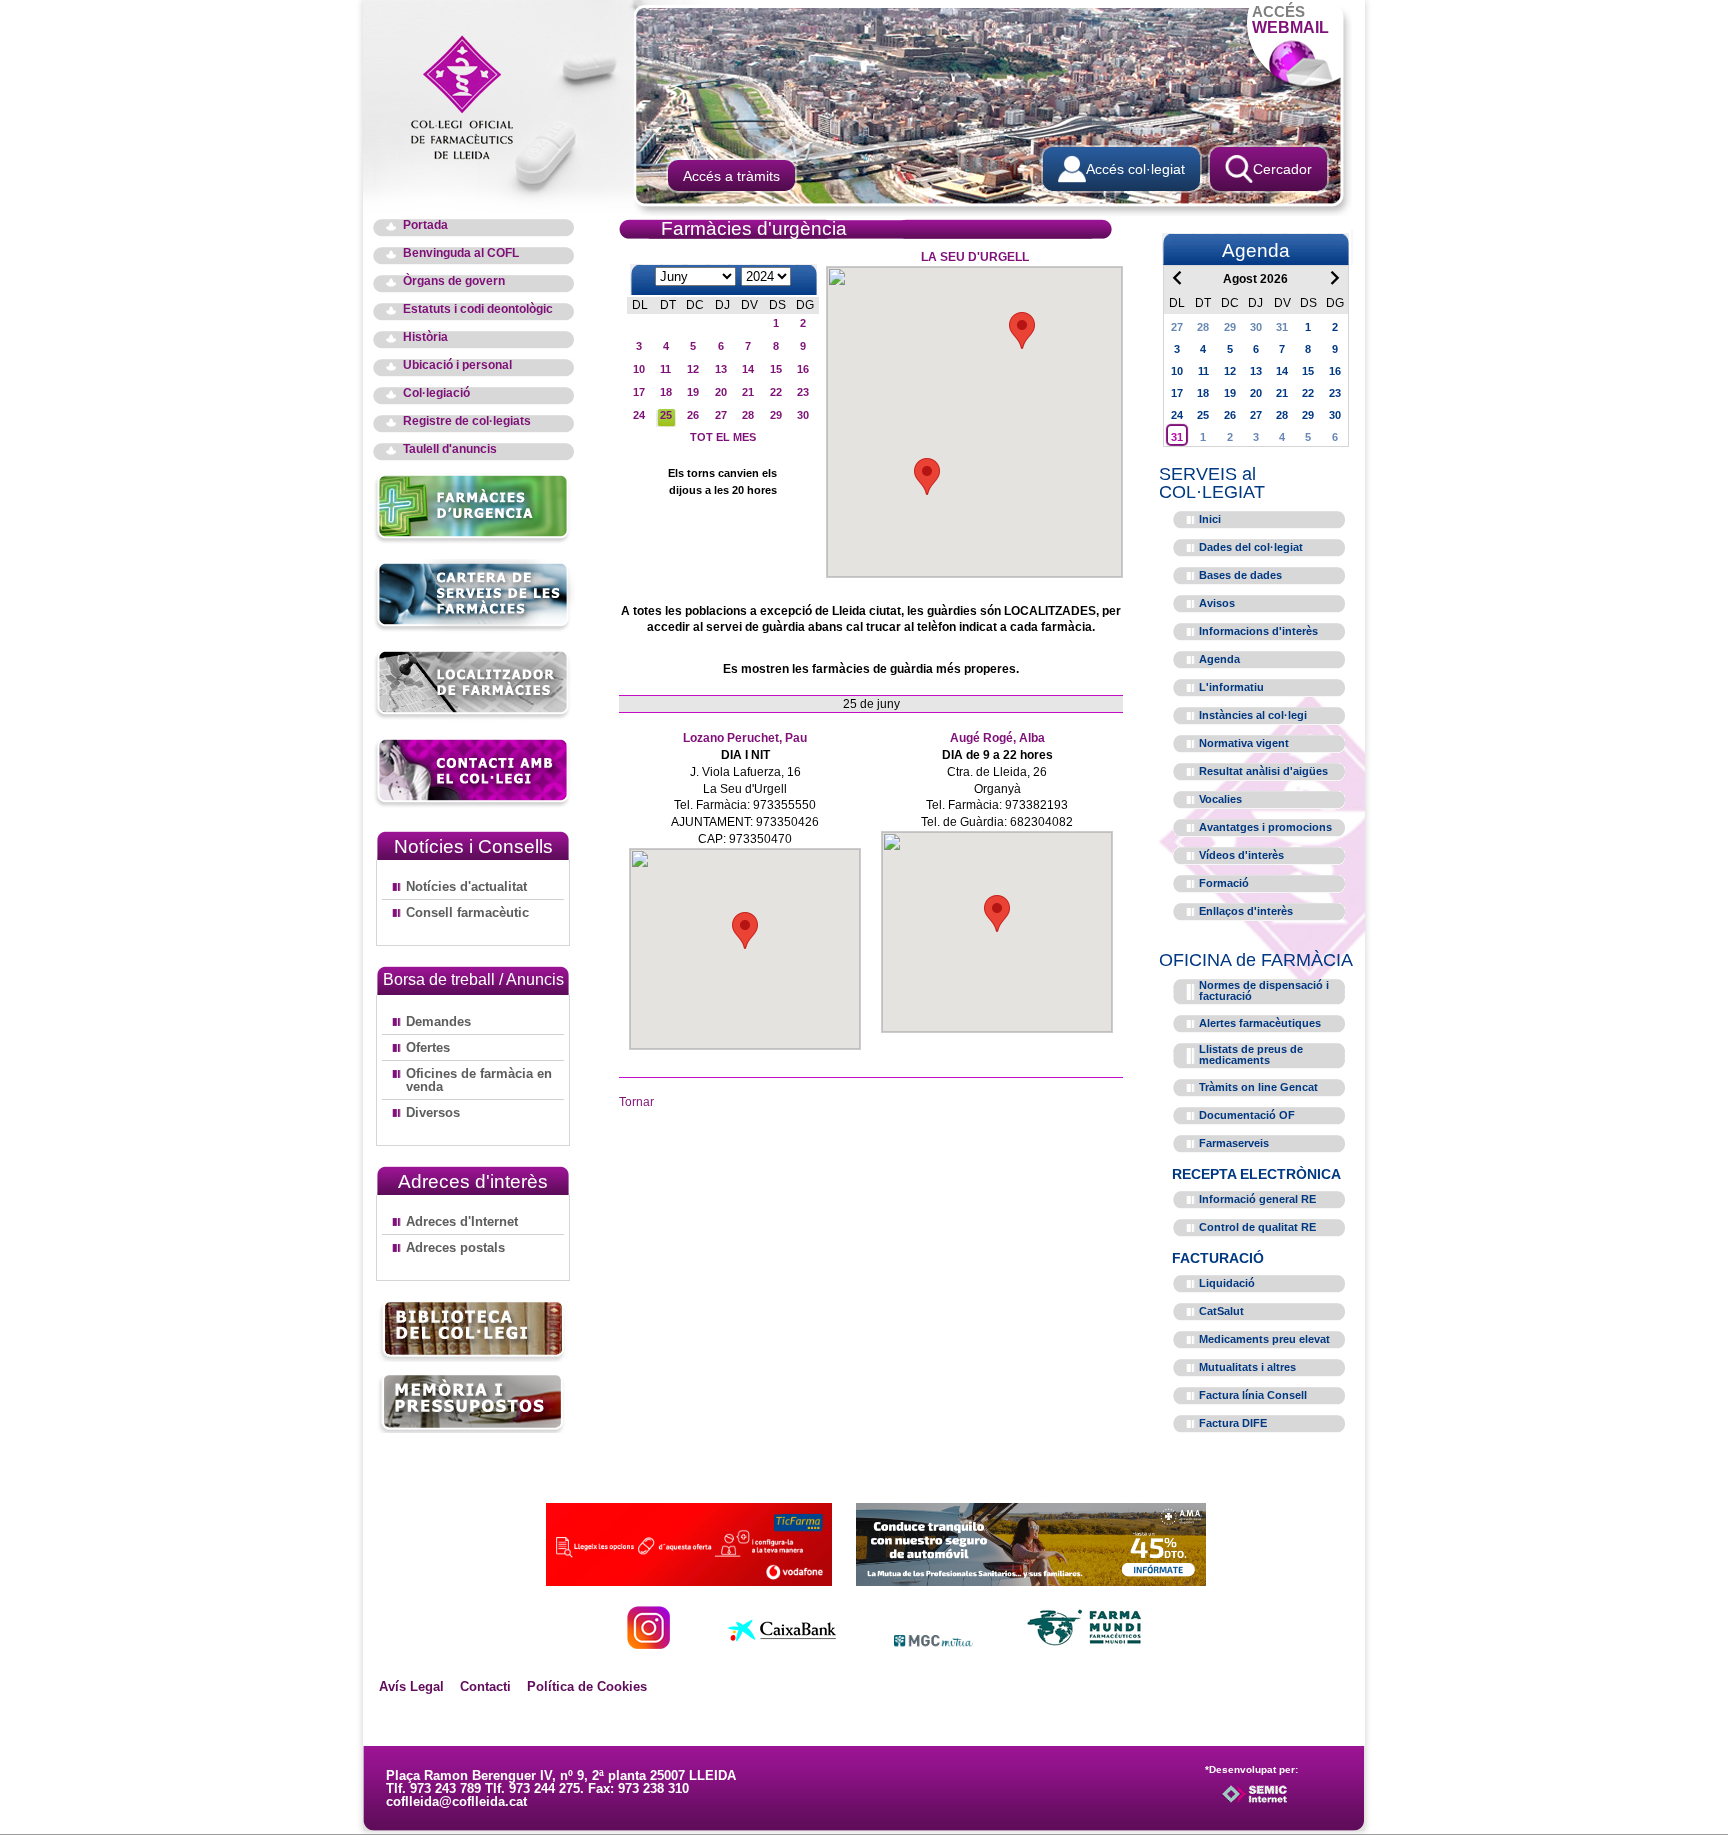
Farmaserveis (1234, 1143)
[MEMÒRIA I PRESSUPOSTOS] (473, 1402)
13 (721, 369)
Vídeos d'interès (1241, 855)
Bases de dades (1240, 575)
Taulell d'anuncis (450, 449)
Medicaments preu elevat (1264, 1339)
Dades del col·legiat (1251, 547)
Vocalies (1220, 799)
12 (693, 369)
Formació (1224, 883)
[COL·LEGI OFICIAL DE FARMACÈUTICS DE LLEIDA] (472, 96)
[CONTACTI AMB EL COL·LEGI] (473, 804)
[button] (1022, 330)
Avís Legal (411, 1686)
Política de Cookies (587, 1686)
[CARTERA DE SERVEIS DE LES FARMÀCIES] (473, 628)
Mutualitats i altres (1247, 1367)
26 (693, 415)
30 (803, 415)
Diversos (433, 1112)
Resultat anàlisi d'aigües (1263, 771)
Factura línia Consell (1253, 1395)
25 (666, 415)
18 (666, 392)
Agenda (1219, 659)
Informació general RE (1257, 1199)
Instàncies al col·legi (1253, 715)
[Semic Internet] (1286, 1803)
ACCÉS (1290, 19)
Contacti (485, 1686)
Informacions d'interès (1258, 631)
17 (639, 392)
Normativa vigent (1244, 743)
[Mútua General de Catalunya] (933, 1643)
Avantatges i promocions (1265, 827)
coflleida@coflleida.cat (456, 1801)
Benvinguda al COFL (461, 253)
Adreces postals (455, 1247)
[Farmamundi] (1085, 1643)
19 (693, 392)
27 (721, 415)
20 (721, 392)
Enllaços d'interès (1246, 911)
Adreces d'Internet (462, 1221)
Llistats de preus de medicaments (1251, 1054)
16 (803, 369)
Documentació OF (1247, 1115)
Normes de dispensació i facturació (1264, 990)
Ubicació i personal (457, 365)
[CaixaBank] (782, 1643)
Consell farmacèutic (467, 912)
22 (776, 392)
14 (748, 369)
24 (639, 415)
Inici (1210, 519)
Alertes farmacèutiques (1260, 1023)
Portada (425, 225)
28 (748, 415)
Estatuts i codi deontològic (478, 309)
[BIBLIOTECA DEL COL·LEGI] (473, 1331)
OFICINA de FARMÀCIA (1256, 960)
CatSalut (1221, 1311)
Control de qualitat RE (1257, 1227)
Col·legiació (436, 393)
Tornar (636, 1102)
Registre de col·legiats (467, 421)
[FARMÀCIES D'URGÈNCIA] (473, 540)
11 (665, 369)
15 (776, 369)
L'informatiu (1231, 687)
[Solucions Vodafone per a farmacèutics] (689, 1580)
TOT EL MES (723, 437)
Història (425, 337)
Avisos (1217, 603)
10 (639, 369)
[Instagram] (648, 1643)
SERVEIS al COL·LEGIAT (1212, 483)
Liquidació (1227, 1283)
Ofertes (428, 1047)
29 (776, 415)
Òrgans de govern (454, 281)
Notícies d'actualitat (466, 886)
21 (748, 392)
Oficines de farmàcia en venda (479, 1080)
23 (803, 392)
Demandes (438, 1021)
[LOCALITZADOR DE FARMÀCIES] (473, 716)
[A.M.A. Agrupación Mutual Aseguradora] (1031, 1580)
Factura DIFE (1233, 1423)
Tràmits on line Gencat (1258, 1087)
